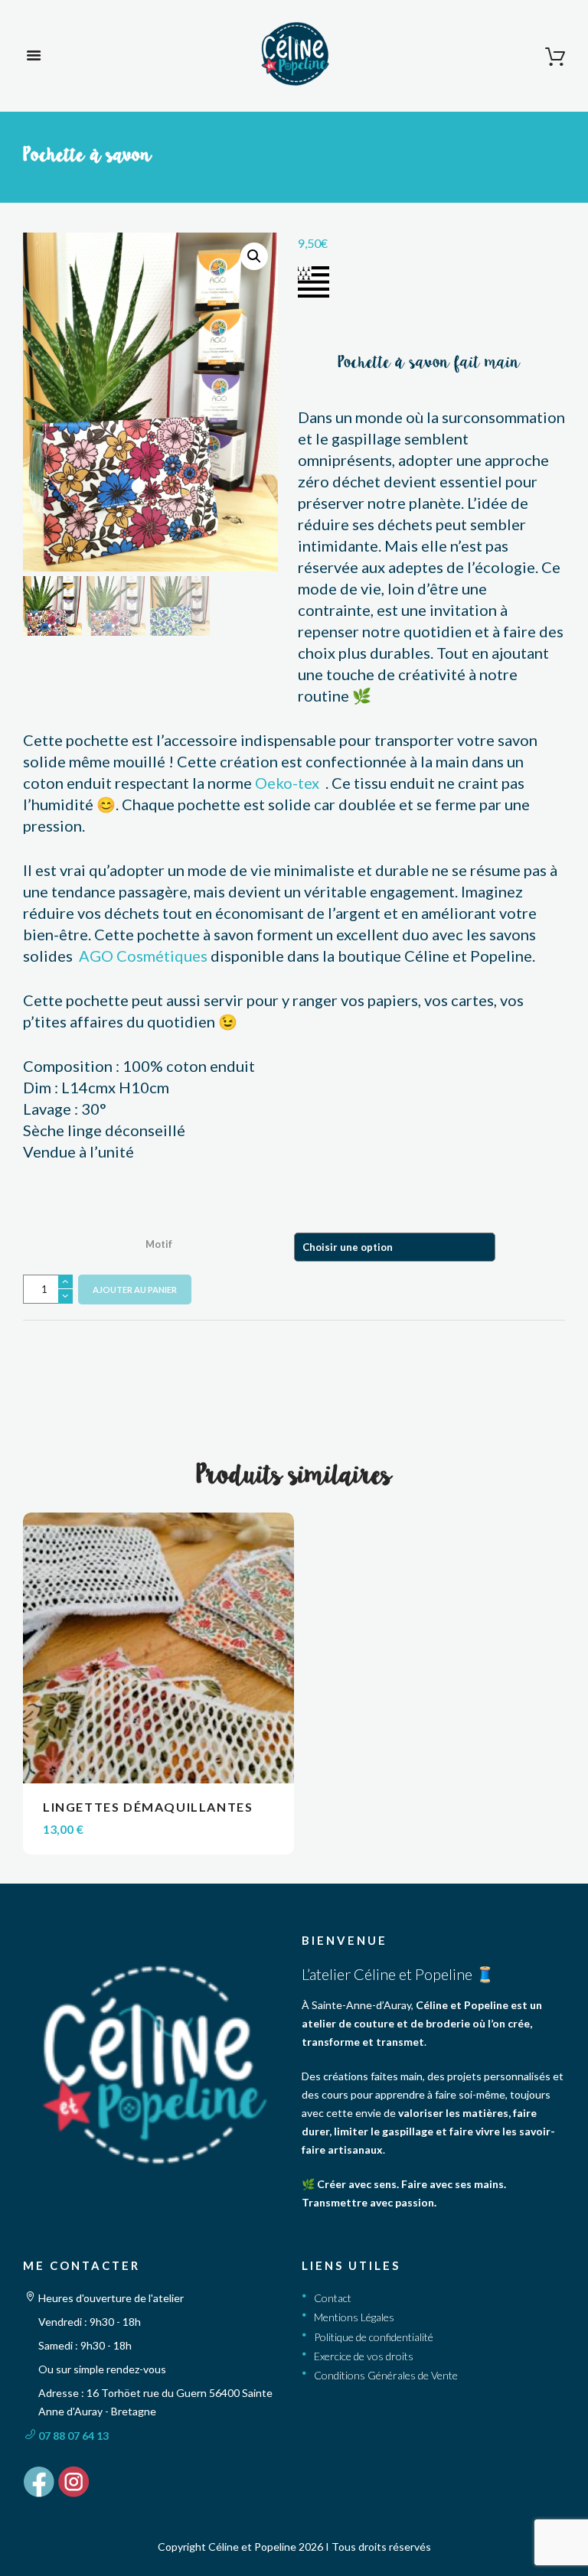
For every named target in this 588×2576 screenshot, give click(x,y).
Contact (333, 2298)
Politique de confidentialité (374, 2337)
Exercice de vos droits (364, 2356)
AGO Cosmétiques (143, 956)
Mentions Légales (354, 2317)
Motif (159, 1243)
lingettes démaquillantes (148, 1807)
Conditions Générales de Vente (386, 2375)
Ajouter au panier (135, 1290)
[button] (254, 256)
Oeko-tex (289, 783)
